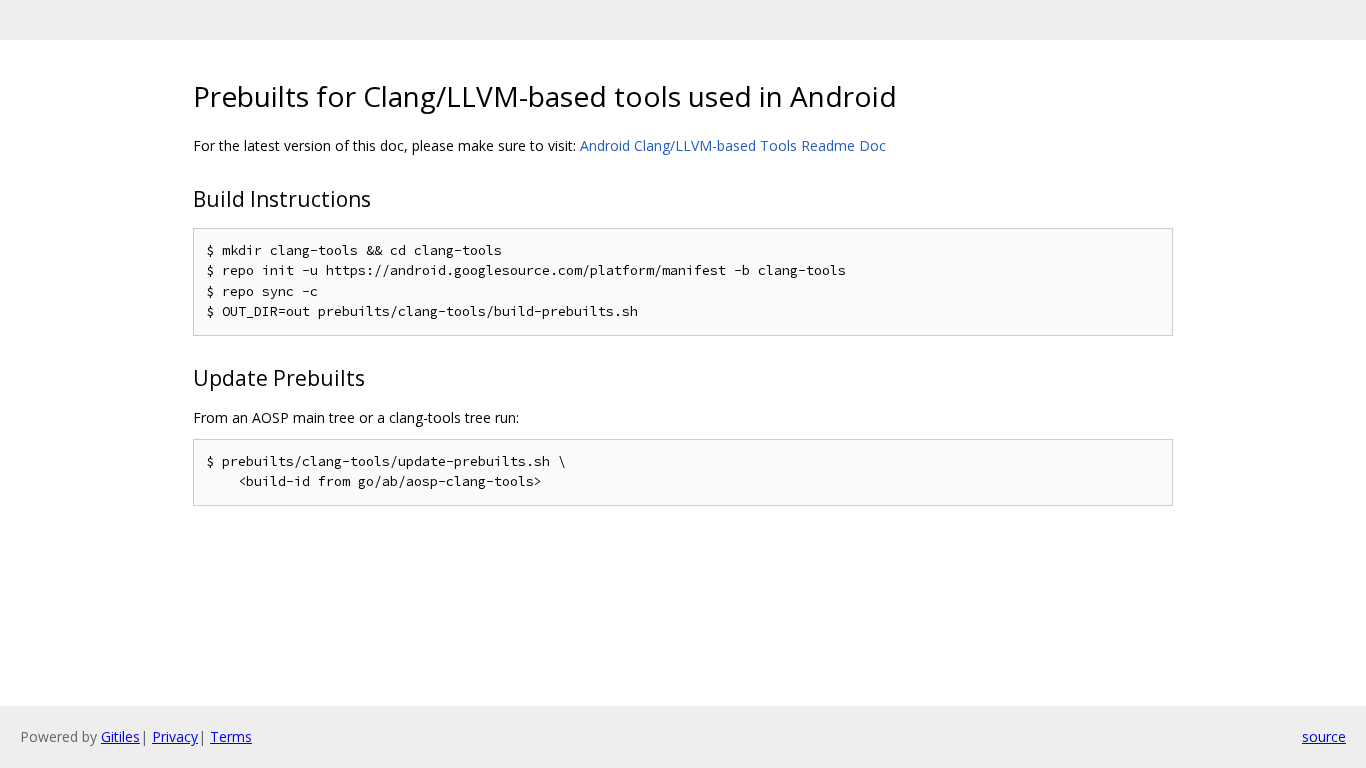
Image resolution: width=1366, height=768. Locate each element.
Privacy (175, 736)
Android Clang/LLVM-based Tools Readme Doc (733, 145)
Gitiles (120, 736)
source (1324, 736)
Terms (231, 736)
